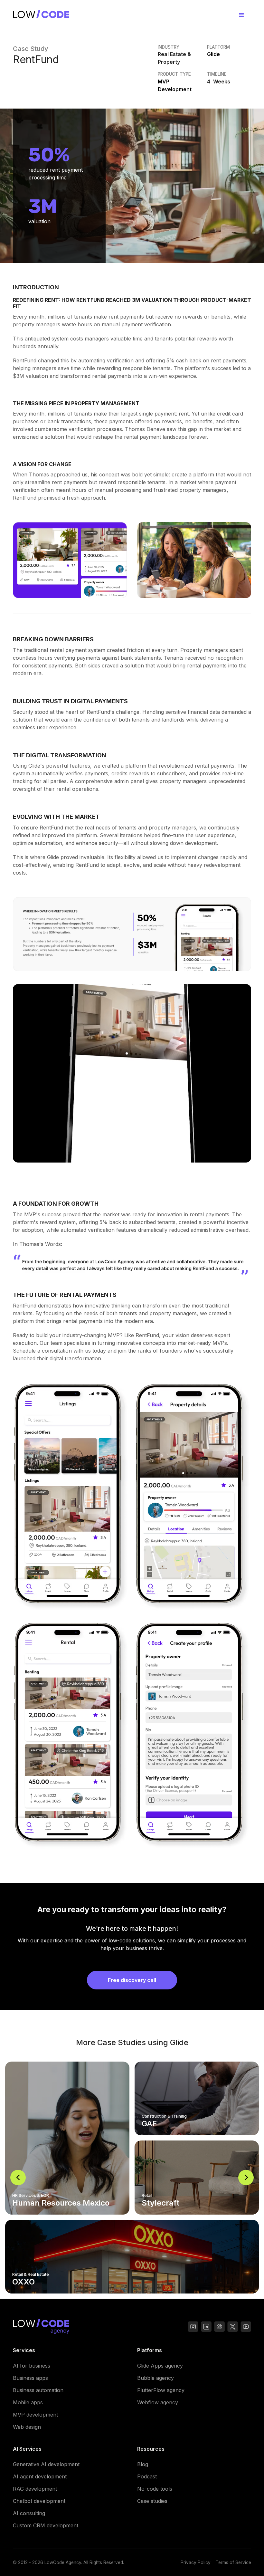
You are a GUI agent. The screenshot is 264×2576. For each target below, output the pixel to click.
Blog (143, 2464)
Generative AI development (46, 2464)
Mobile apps (28, 2402)
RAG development (35, 2489)
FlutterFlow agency (161, 2390)
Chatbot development (39, 2501)
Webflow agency (158, 2402)
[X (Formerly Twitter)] (233, 2327)
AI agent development (40, 2476)
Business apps (30, 2378)
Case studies (152, 2501)
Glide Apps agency (160, 2366)
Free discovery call (132, 1980)
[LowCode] (41, 2328)
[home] (41, 15)
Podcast (147, 2476)
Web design (27, 2427)
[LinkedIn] (206, 2327)
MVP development (35, 2415)
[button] (241, 15)
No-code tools (155, 2489)
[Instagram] (193, 2327)
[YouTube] (219, 2327)
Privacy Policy (196, 2562)
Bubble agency (156, 2378)
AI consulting (29, 2513)
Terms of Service (233, 2562)
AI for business (32, 2366)
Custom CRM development (46, 2525)
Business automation (38, 2390)
